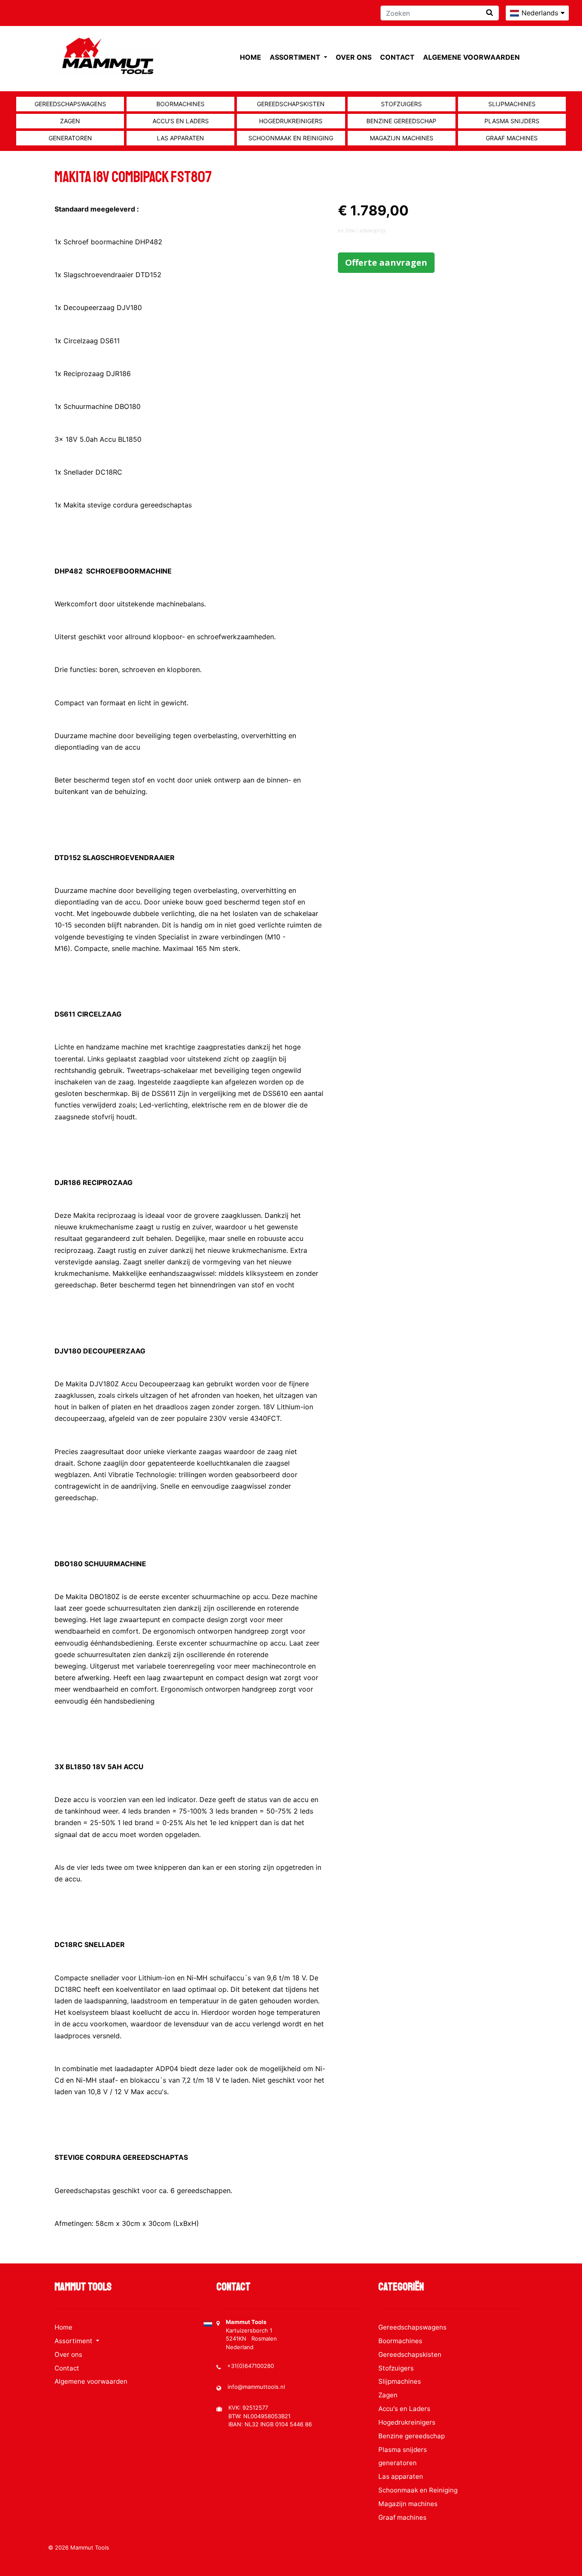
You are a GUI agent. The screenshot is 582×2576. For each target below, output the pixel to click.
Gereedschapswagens (70, 104)
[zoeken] (490, 13)
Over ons (354, 57)
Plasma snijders (512, 121)
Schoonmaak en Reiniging (291, 138)
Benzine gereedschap (401, 121)
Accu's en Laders (181, 121)
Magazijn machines (402, 138)
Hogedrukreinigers (291, 121)
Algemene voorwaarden (471, 57)
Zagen (70, 121)
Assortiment (296, 57)
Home (251, 57)
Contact (397, 57)
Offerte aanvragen (386, 262)
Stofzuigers (401, 104)
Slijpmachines (512, 104)
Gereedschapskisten (291, 104)
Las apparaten (180, 138)
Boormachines (180, 104)
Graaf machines (512, 138)
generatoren (70, 138)
